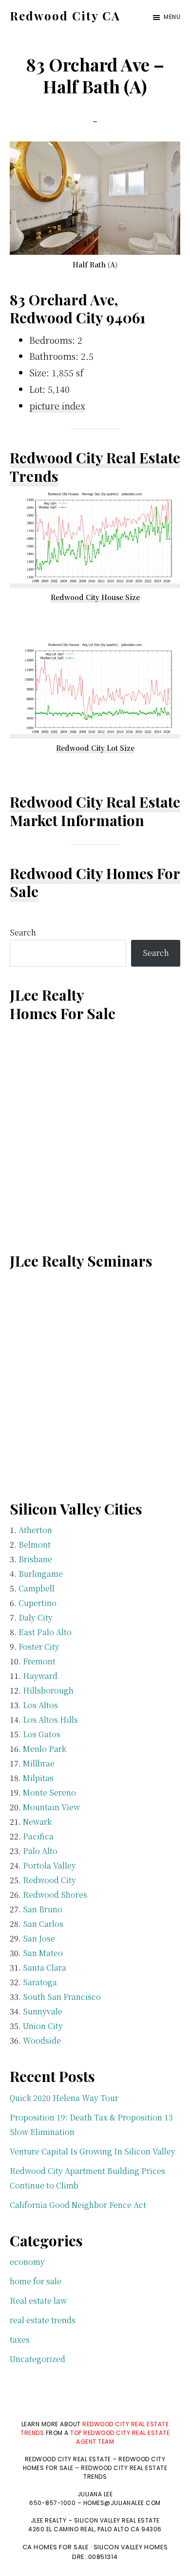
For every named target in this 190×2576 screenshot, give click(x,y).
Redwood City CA (65, 16)
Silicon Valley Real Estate (117, 2520)
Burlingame (41, 1574)
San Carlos (43, 1924)
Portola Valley (49, 1865)
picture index (57, 406)
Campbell (37, 1588)
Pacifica (38, 1836)
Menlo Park (45, 1749)
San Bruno (43, 1909)
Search (23, 932)
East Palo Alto (45, 1632)
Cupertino (38, 1603)
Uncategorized (38, 2359)
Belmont (35, 1544)
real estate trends (43, 2320)
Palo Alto (40, 1851)
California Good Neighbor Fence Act (78, 2205)
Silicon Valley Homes (131, 2547)
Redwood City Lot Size (95, 748)
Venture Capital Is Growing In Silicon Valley (93, 2151)
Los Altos (40, 1705)
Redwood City (49, 1880)
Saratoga (40, 1982)
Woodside (42, 2040)
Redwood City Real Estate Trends (95, 467)
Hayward (40, 1676)
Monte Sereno (49, 1792)
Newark (37, 1822)
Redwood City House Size (95, 597)
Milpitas (38, 1778)
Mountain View (51, 1807)
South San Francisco (62, 1997)
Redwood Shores (55, 1895)
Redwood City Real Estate (95, 802)
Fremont (39, 1661)
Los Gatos (42, 1734)
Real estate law (38, 2301)
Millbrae (39, 1763)
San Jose (39, 1938)
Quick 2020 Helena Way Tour (64, 2098)
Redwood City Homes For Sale (95, 882)
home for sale (36, 2281)
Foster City (39, 1647)
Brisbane (35, 1559)
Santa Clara (45, 1967)
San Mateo (43, 1953)
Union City (43, 2026)
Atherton (35, 1530)
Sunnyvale (43, 2011)
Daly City (36, 1617)
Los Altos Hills (50, 1720)
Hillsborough (48, 1690)
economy (27, 2262)
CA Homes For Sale (56, 2547)
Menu (172, 17)
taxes (20, 2339)
